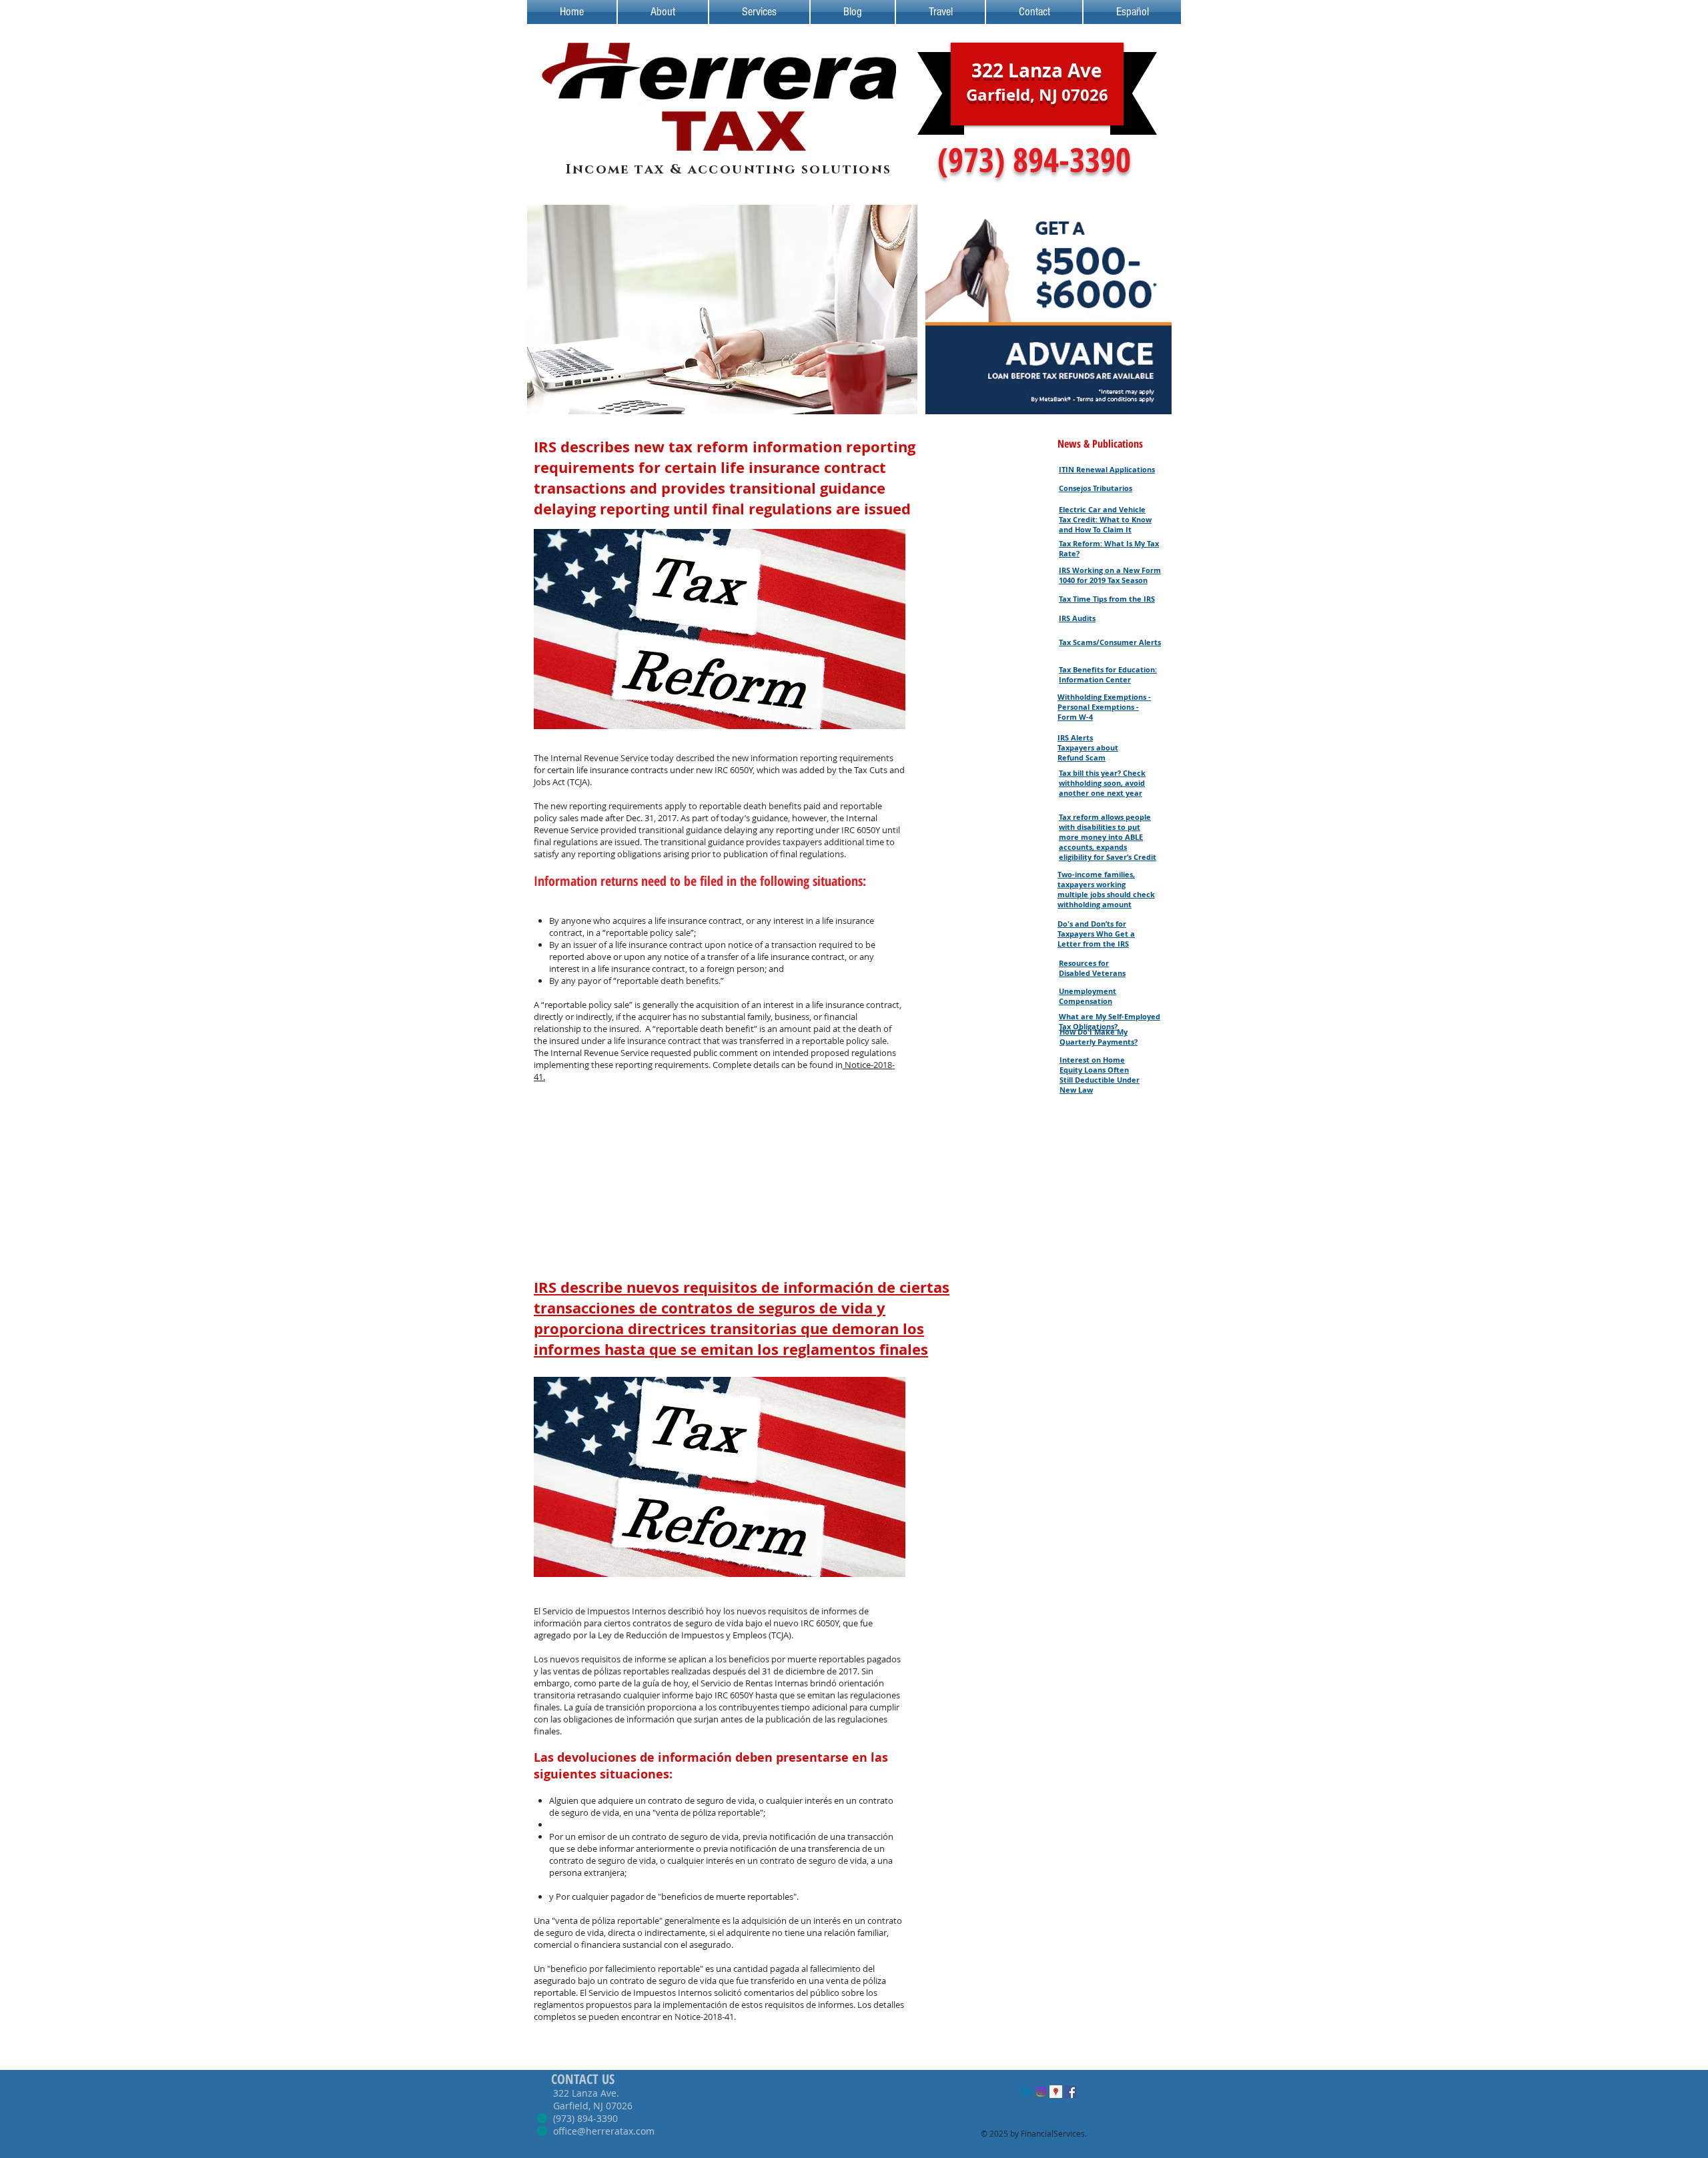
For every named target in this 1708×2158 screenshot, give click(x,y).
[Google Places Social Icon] (1056, 2092)
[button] (722, 310)
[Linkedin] (1026, 2092)
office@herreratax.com (604, 2131)
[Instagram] (1041, 2092)
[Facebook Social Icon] (1071, 2092)
